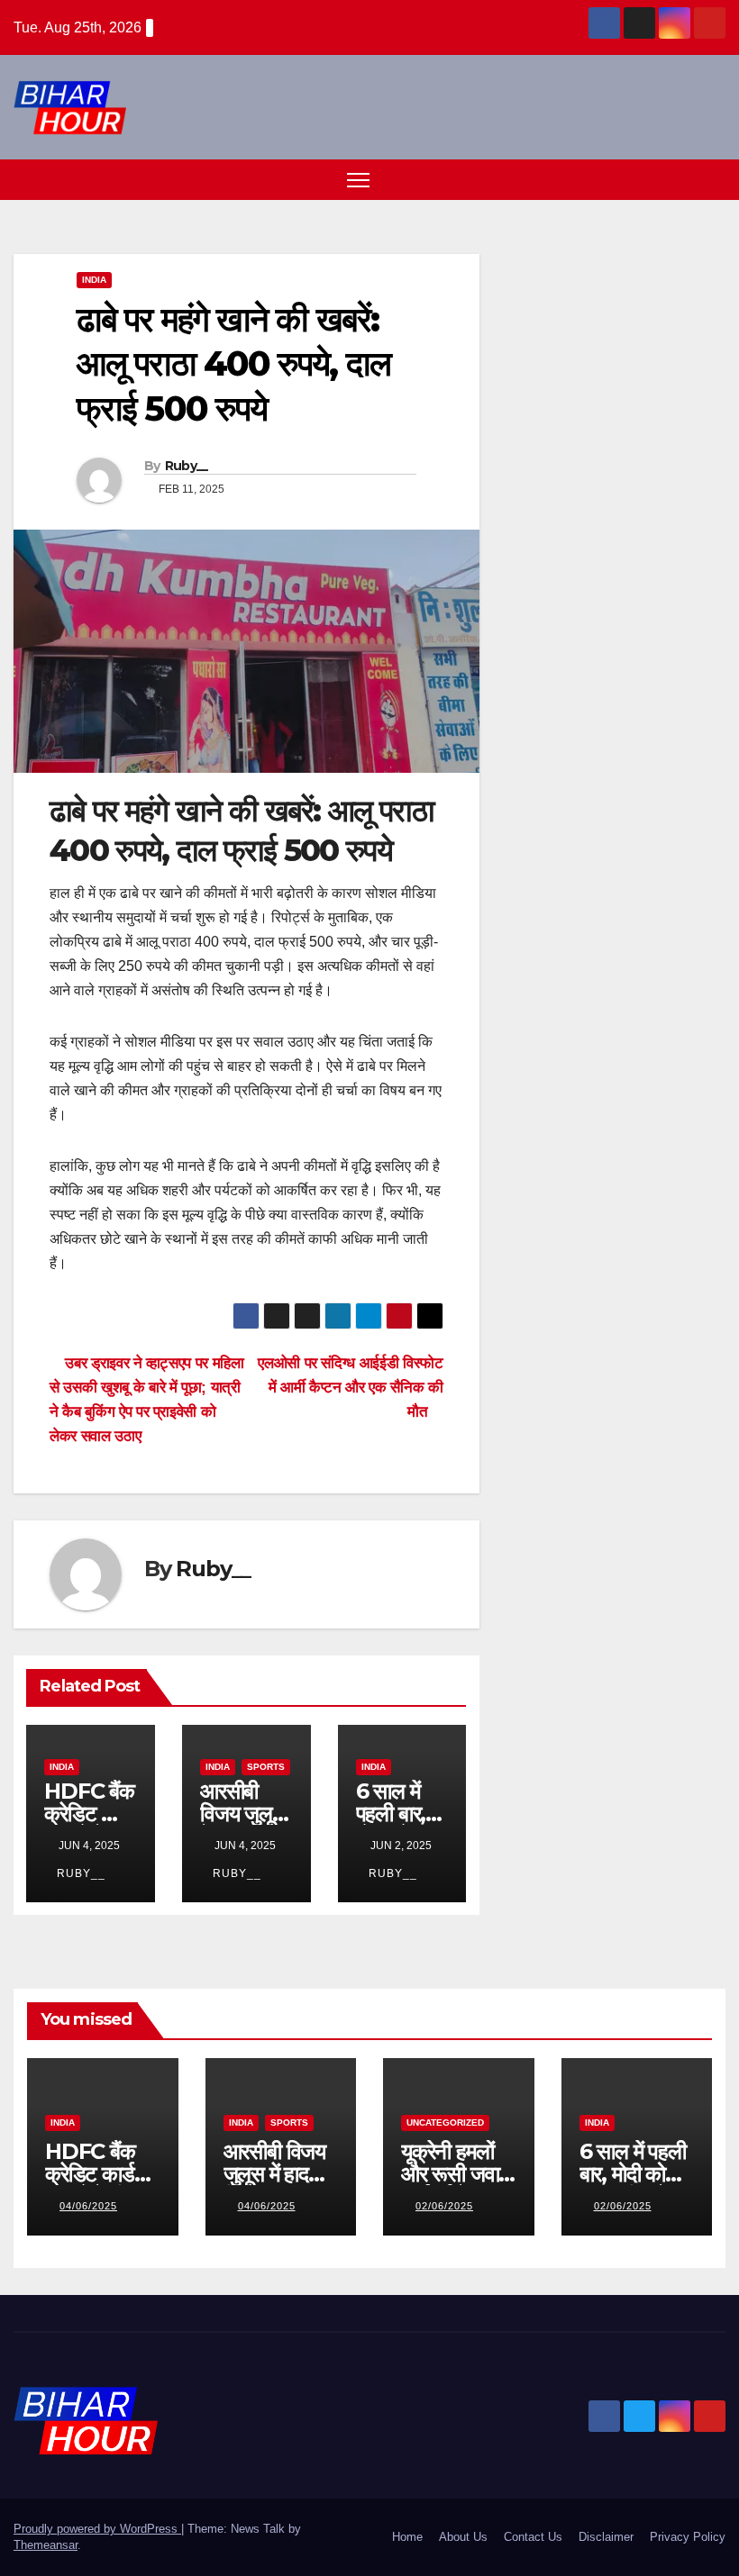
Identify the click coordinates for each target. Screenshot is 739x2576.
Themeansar (46, 2545)
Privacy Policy (688, 2537)
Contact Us (533, 2537)
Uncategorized (445, 2122)
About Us (463, 2537)
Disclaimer (606, 2537)
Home (407, 2537)
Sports (266, 1767)
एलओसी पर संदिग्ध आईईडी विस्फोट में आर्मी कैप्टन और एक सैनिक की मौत (350, 1387)
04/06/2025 (88, 2206)
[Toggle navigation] (358, 180)
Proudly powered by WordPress (97, 2529)
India (94, 280)
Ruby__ (187, 466)
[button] (680, 179)
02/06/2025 (444, 2206)
